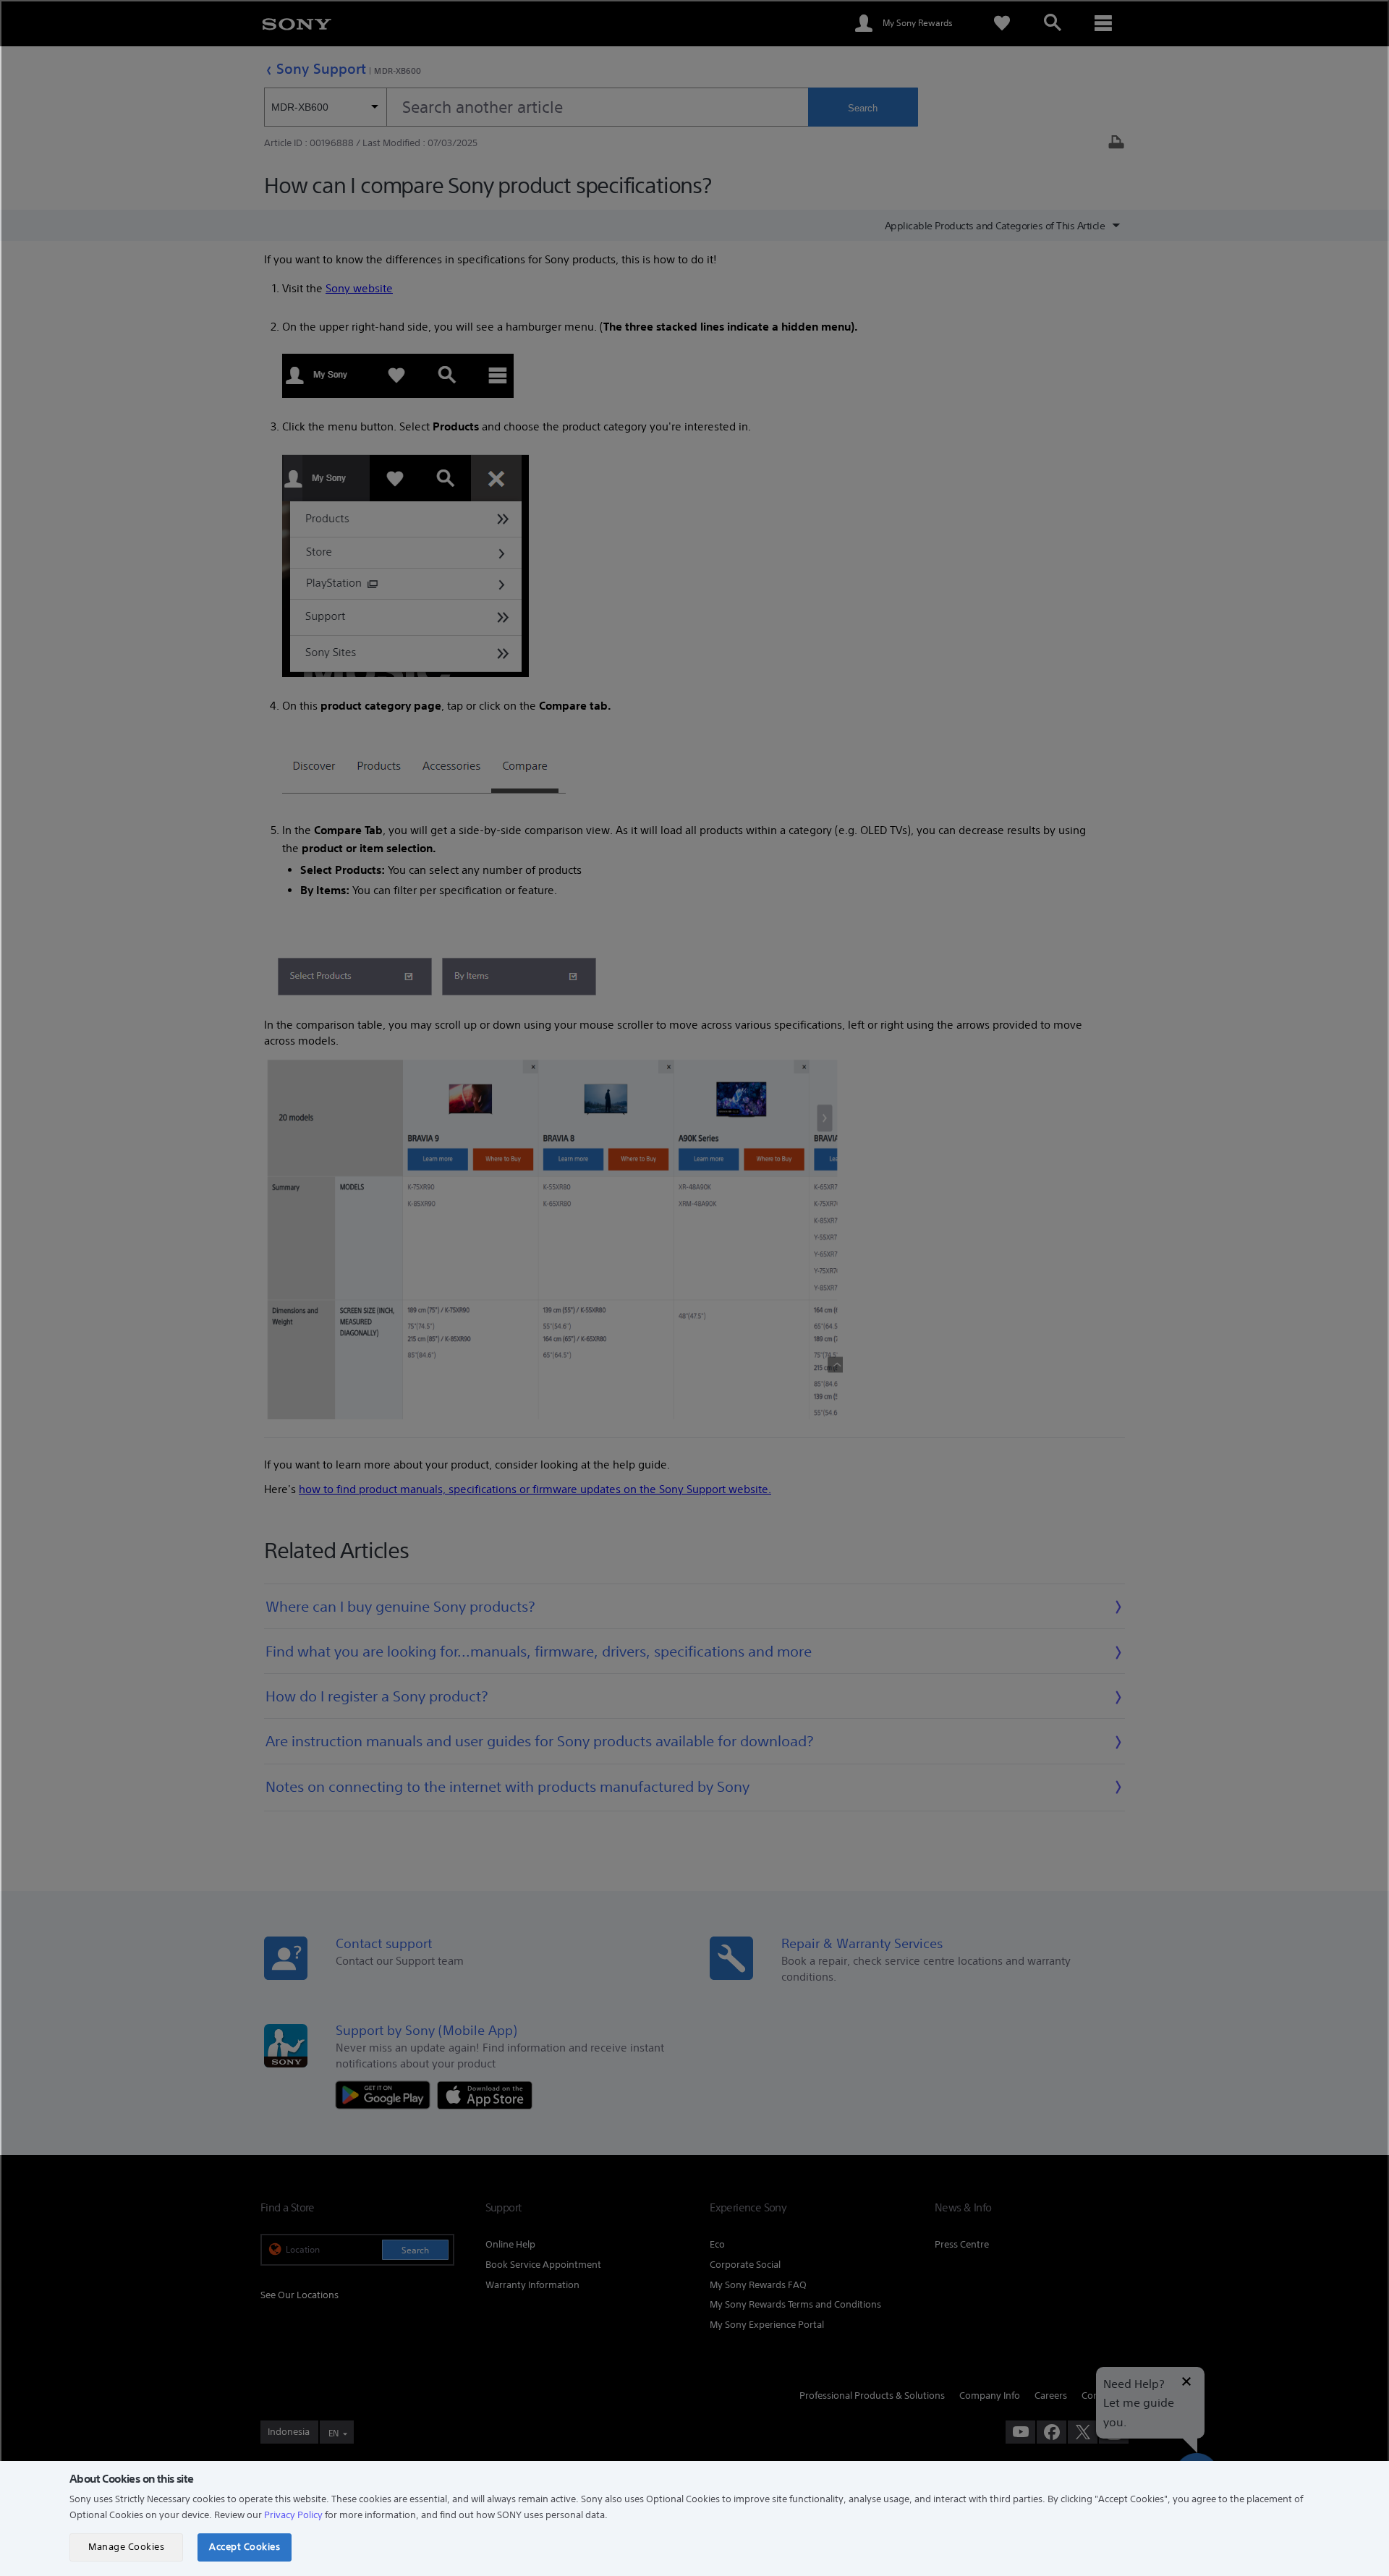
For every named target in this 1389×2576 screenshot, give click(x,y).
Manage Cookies (126, 2547)
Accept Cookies (245, 2547)
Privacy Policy (293, 2515)
